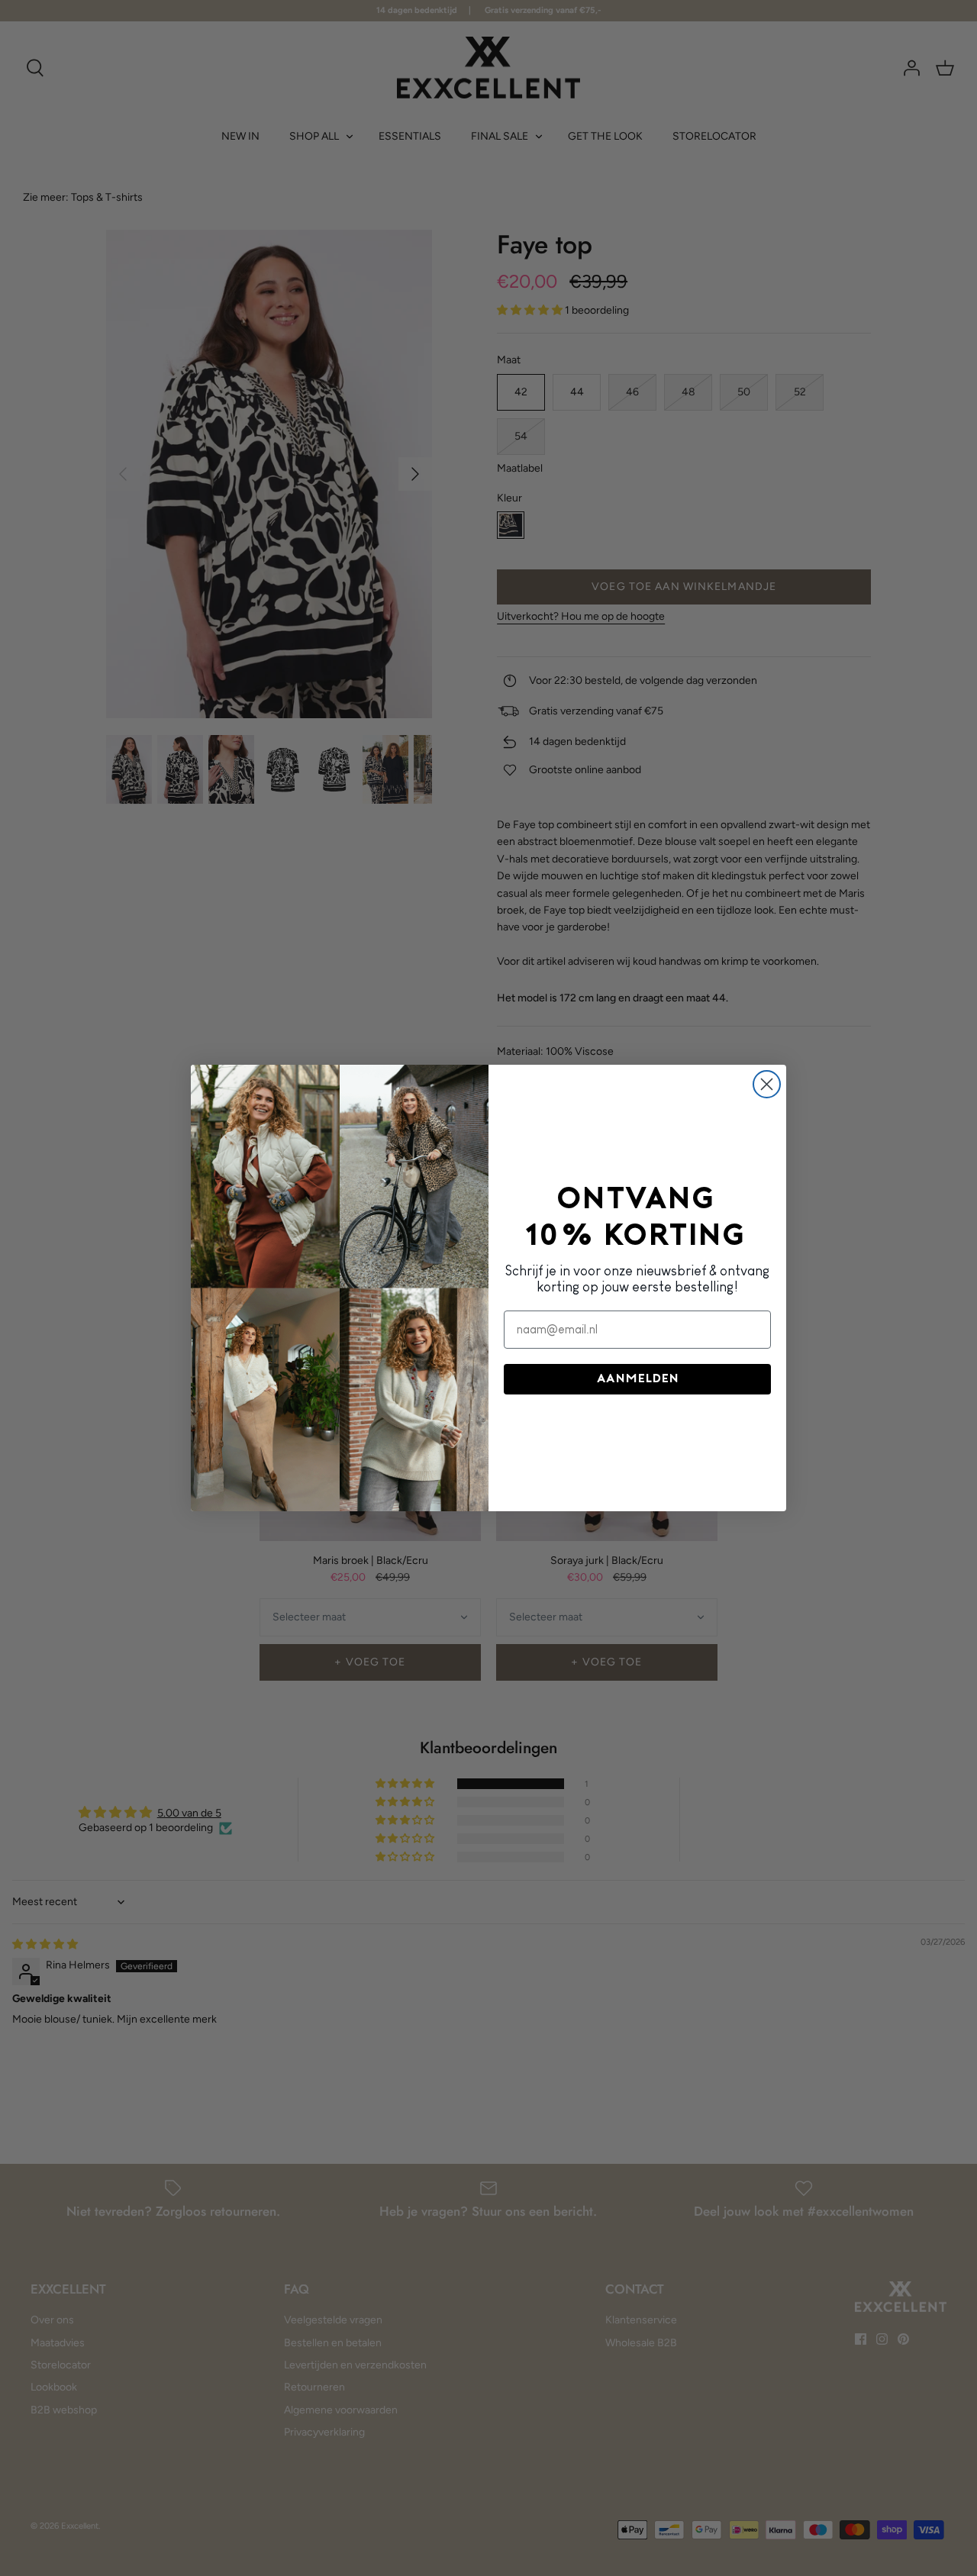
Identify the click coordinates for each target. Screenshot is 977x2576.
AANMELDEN (638, 1379)
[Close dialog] (767, 1084)
